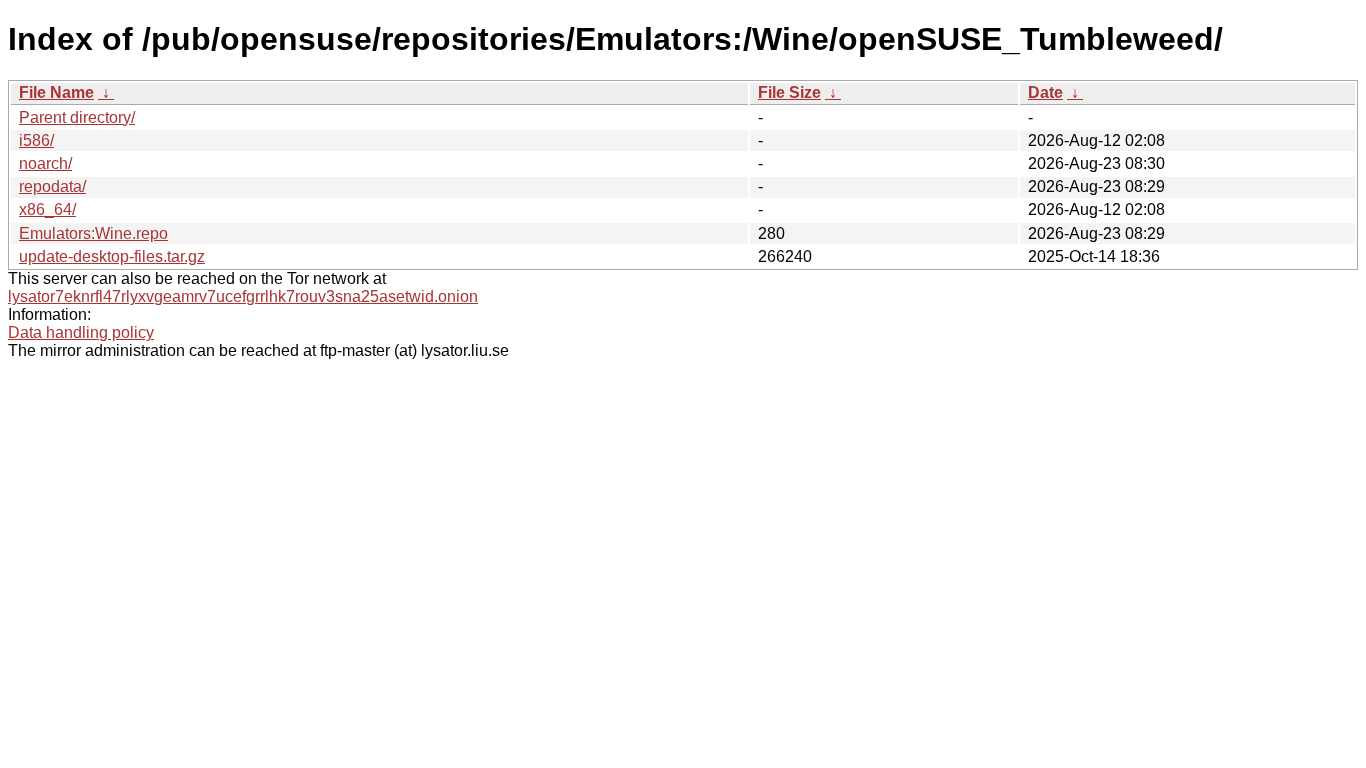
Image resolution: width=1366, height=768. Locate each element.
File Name (56, 92)
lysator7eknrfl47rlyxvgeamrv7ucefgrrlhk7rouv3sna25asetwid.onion (243, 296)
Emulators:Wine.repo (93, 233)
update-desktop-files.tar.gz (112, 256)
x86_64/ (47, 209)
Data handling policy (81, 332)
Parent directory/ (77, 117)
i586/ (36, 140)
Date (1045, 92)
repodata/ (52, 186)
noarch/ (45, 163)
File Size (789, 92)
